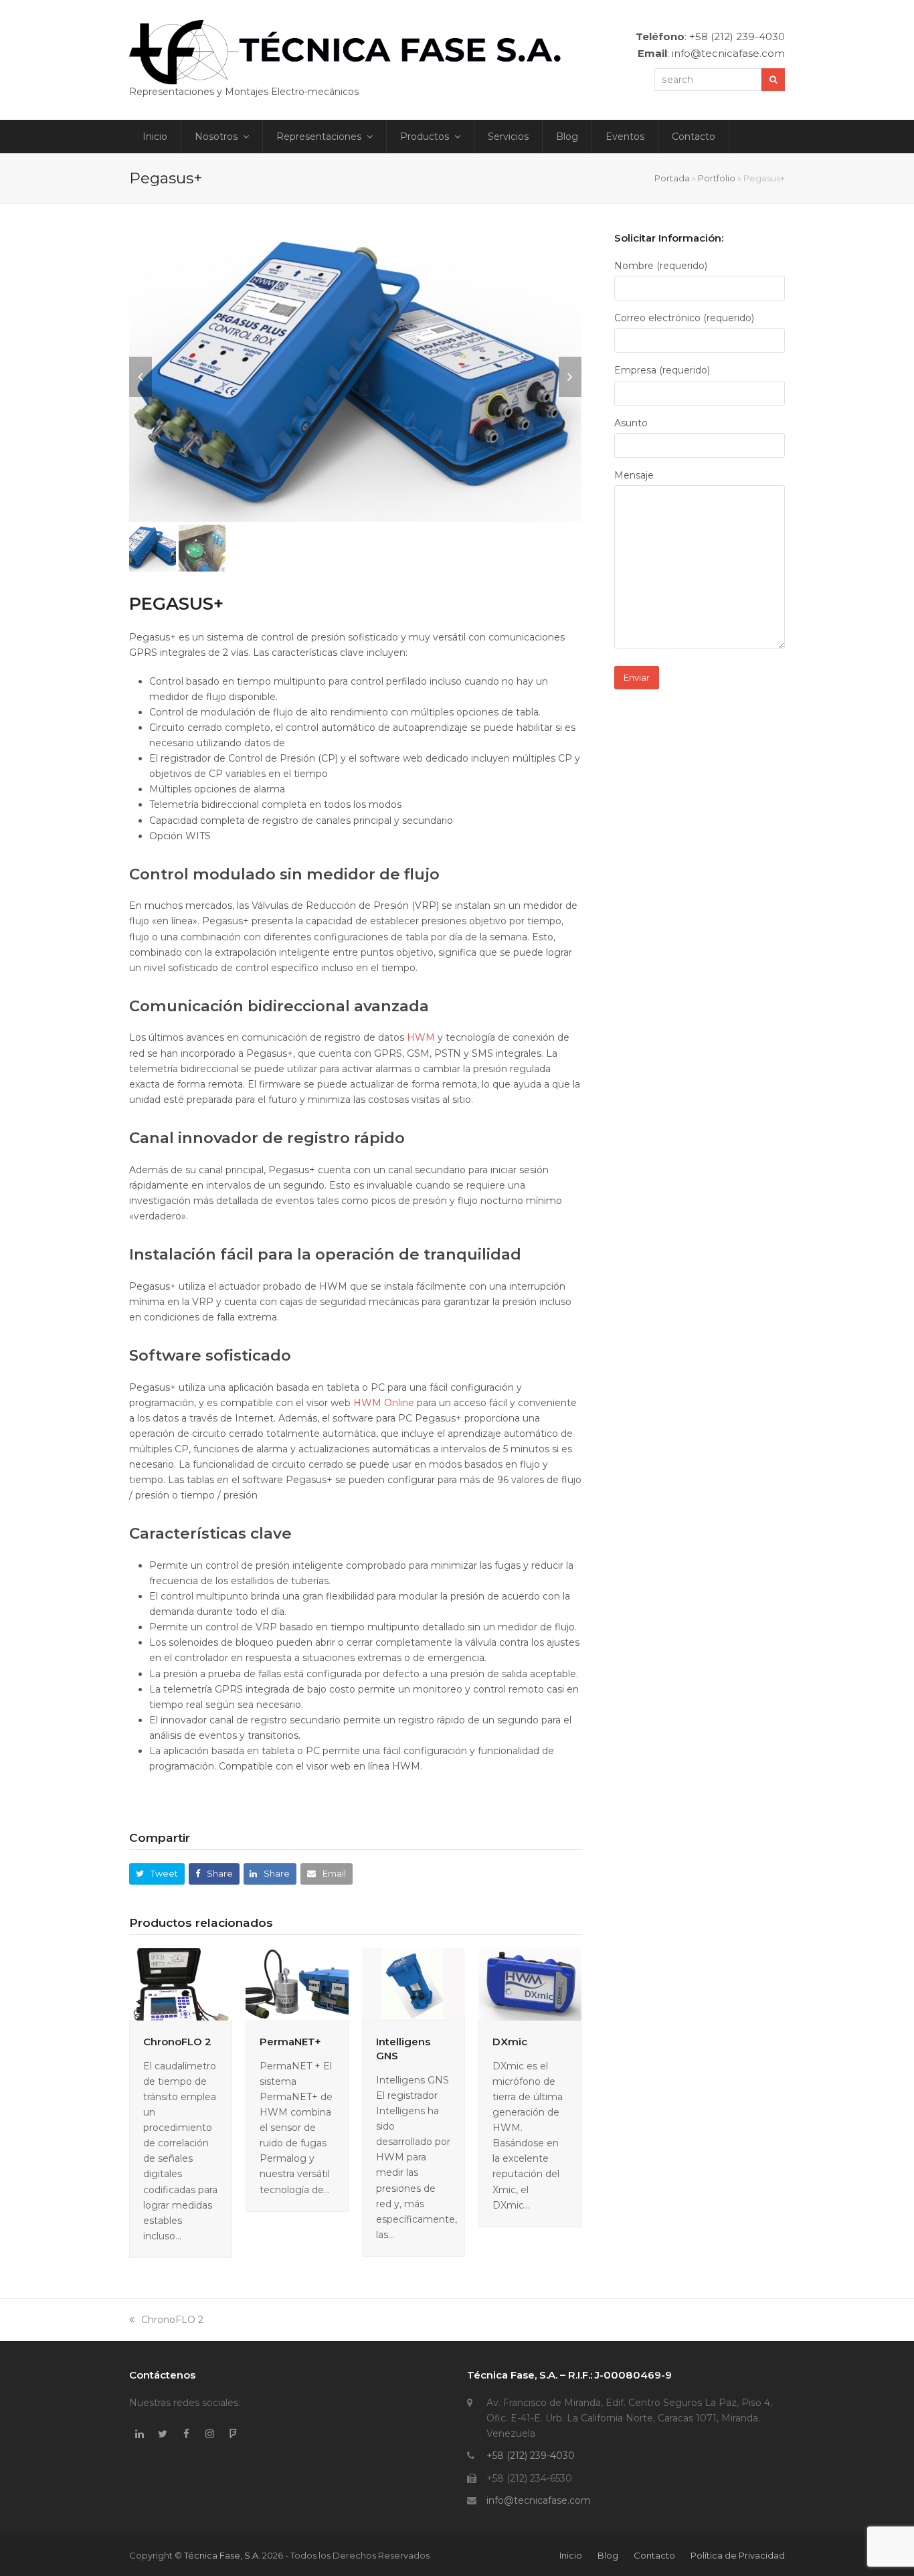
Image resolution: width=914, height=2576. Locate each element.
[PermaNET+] (297, 1983)
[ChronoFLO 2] (181, 1983)
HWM (421, 1037)
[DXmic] (530, 1983)
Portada (672, 178)
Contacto (654, 2555)
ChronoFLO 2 (177, 2042)
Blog (608, 2555)
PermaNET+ (290, 2042)
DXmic (510, 2042)
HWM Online (384, 1403)
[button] (141, 377)
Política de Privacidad (738, 2555)
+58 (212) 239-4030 (531, 2456)
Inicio (571, 2555)
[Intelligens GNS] (414, 1983)
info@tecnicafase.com (539, 2500)
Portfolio (717, 178)
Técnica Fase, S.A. (222, 2555)
